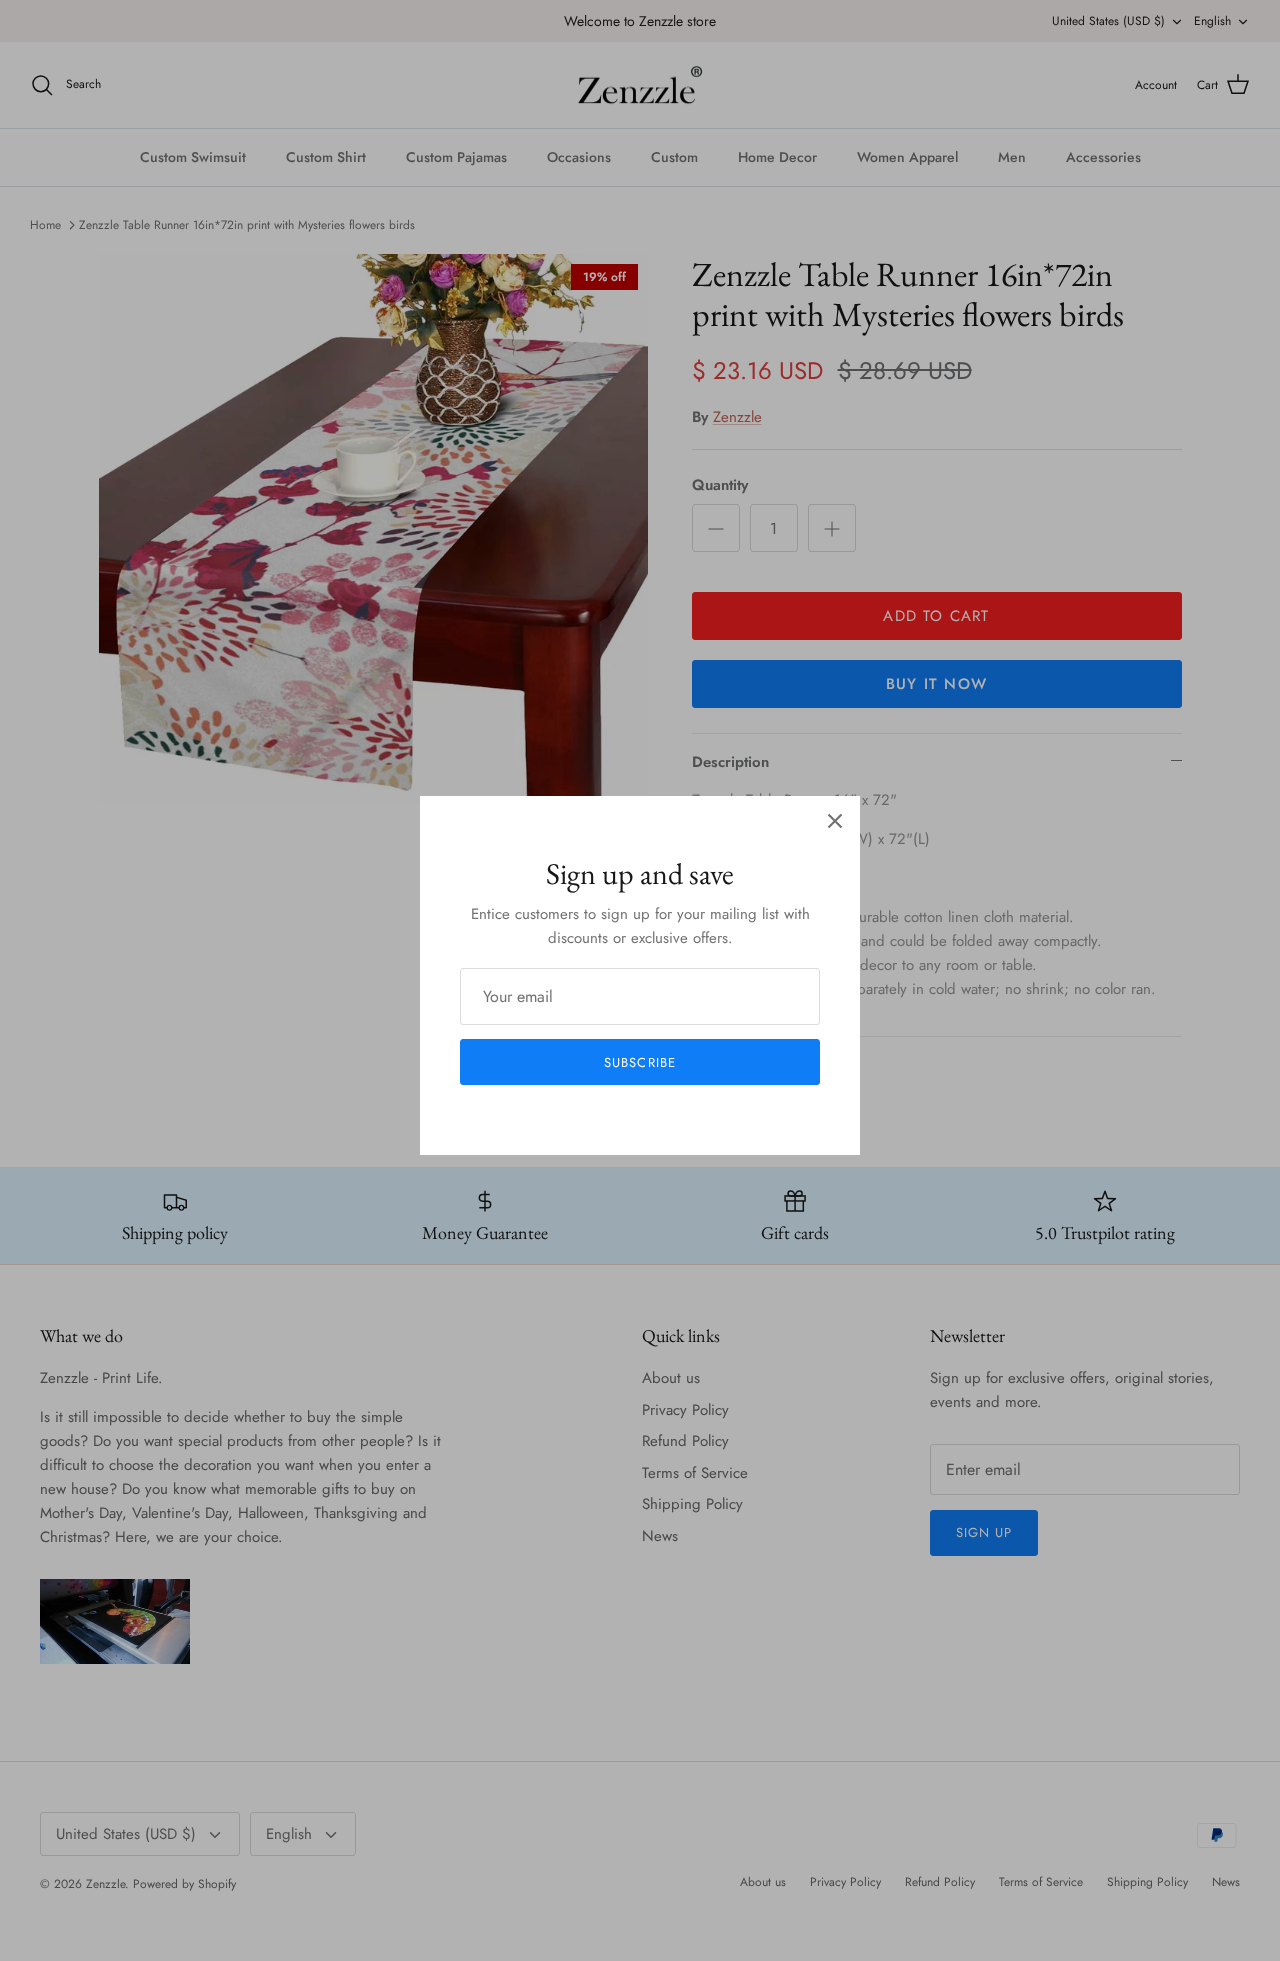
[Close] (835, 821)
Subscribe (639, 1062)
